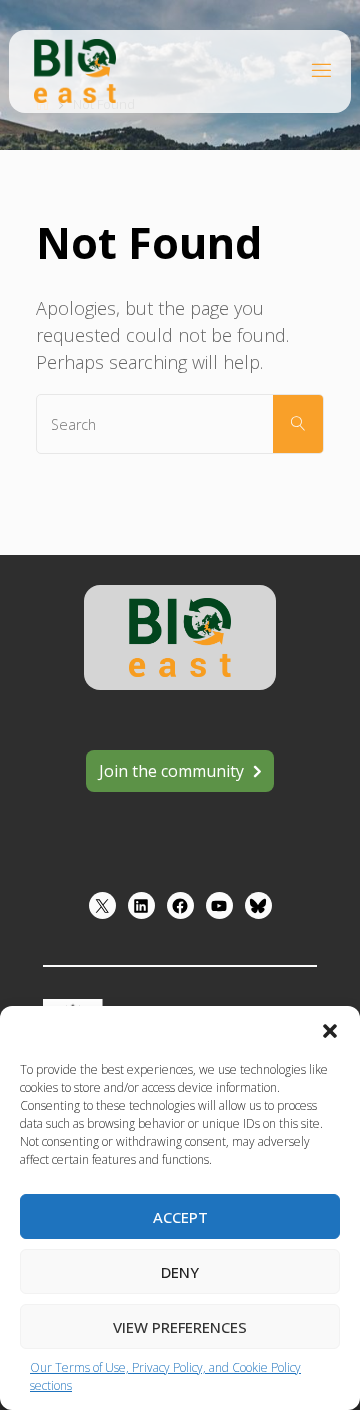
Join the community (171, 771)
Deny (180, 1272)
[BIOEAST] (75, 69)
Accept (180, 1217)
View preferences (180, 1327)
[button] (330, 1031)
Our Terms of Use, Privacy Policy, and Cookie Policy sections (165, 1376)
